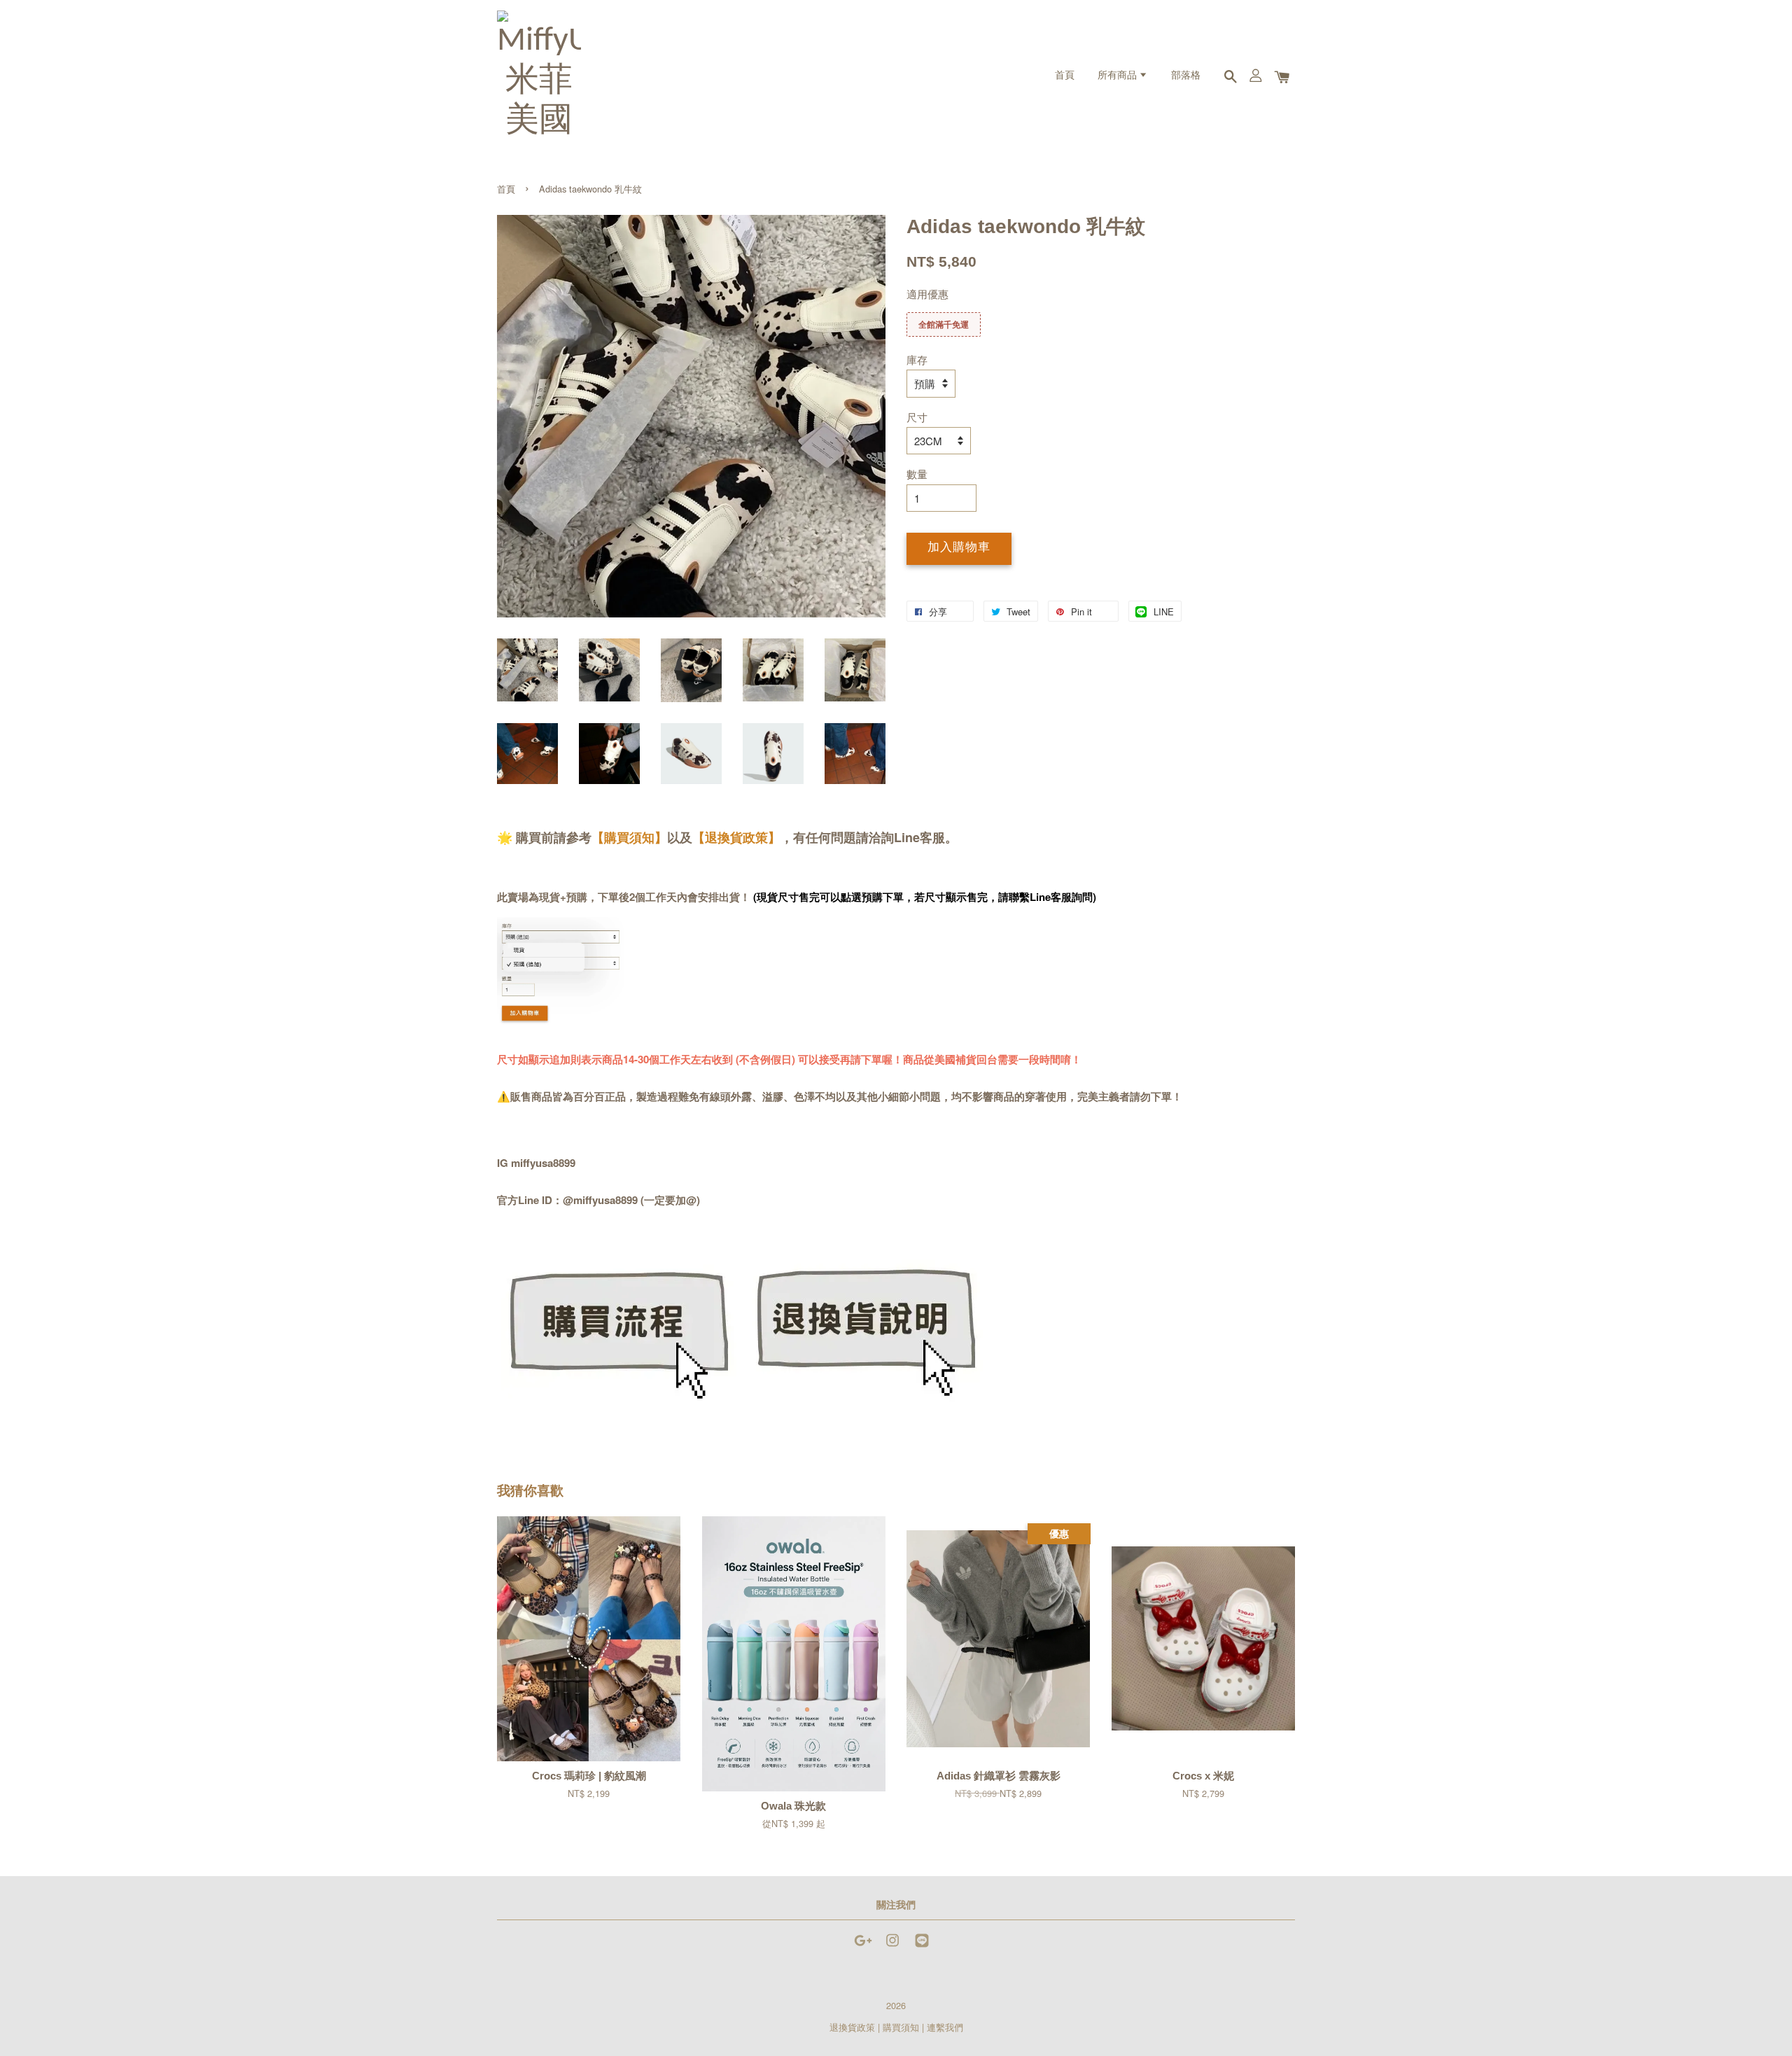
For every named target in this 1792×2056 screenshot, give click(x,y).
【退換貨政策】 (736, 837)
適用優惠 (927, 294)
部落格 (1186, 76)
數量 (917, 474)
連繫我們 (945, 2027)
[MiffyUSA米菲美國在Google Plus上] (863, 1946)
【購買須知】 (629, 837)
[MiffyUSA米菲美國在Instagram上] (892, 1946)
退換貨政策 (852, 2027)
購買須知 (901, 2027)
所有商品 (1118, 76)
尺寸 (917, 417)
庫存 (917, 359)
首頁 (1065, 76)
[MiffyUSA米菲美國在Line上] (922, 1946)
